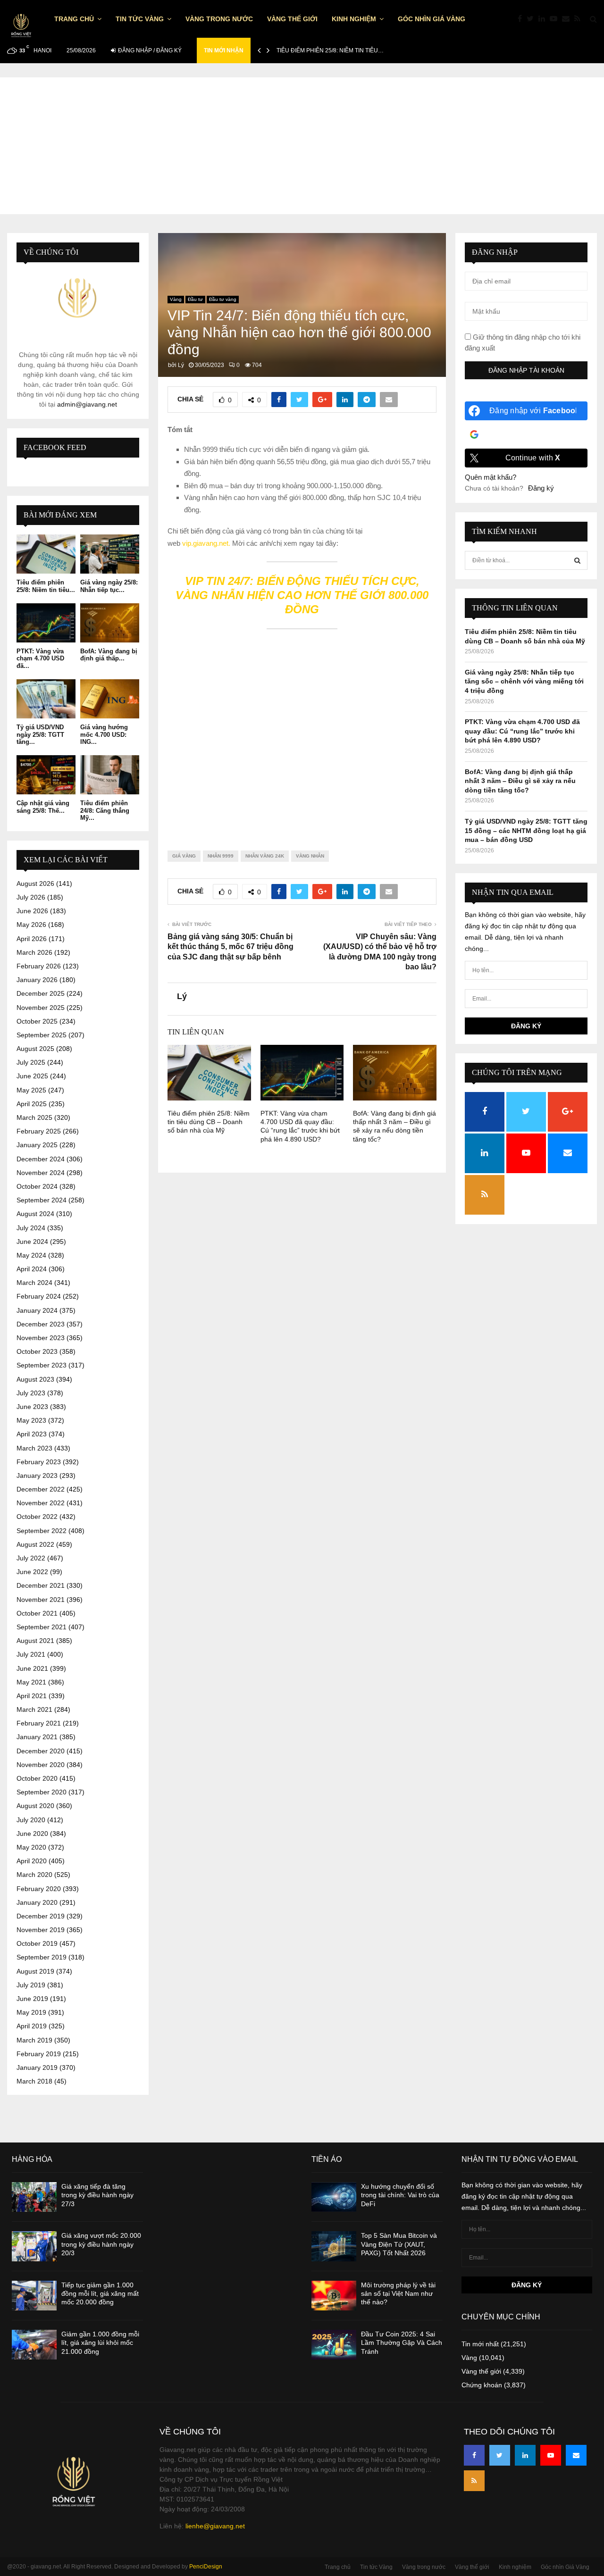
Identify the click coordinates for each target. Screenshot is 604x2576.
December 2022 (41, 1489)
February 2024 (39, 1296)
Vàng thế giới (292, 19)
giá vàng (184, 856)
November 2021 (41, 1600)
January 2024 (37, 1310)
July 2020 (31, 1820)
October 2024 (37, 1186)
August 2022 (35, 1544)
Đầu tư (195, 299)
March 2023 (34, 1448)
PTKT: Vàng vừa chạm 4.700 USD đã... (40, 659)
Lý (181, 365)
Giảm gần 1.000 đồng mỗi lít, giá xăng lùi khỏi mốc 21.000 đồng (100, 2343)
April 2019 (32, 2026)
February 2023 (39, 1462)
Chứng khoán (482, 2385)
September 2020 (42, 1792)
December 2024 (41, 1159)
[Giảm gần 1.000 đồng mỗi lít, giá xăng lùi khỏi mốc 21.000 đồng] (34, 2345)
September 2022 (42, 1531)
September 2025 (42, 1035)
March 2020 (34, 1875)
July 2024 (31, 1228)
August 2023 (35, 1379)
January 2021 (37, 1737)
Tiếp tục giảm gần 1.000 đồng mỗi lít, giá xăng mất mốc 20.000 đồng (100, 2293)
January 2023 (37, 1476)
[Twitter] (533, 19)
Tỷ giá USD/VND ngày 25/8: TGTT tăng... (40, 734)
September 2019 (42, 1957)
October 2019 (37, 1943)
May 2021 (31, 1682)
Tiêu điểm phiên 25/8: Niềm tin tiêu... (46, 586)
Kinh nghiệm (354, 19)
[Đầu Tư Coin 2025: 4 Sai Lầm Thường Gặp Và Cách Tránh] (334, 2345)
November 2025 (41, 1008)
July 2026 (31, 897)
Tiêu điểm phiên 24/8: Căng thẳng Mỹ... (105, 810)
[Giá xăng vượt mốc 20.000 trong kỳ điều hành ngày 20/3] (34, 2246)
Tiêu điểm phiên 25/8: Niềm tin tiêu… (330, 50)
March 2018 (34, 2081)
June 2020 (32, 1834)
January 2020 (37, 1902)
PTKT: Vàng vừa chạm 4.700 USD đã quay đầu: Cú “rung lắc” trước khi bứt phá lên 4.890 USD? (522, 731)
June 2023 (32, 1407)
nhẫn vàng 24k (265, 856)
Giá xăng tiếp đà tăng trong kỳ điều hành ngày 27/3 (97, 2195)
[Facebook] (522, 19)
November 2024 (41, 1173)
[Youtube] (556, 19)
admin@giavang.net (87, 404)
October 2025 (37, 1021)
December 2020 (41, 1751)
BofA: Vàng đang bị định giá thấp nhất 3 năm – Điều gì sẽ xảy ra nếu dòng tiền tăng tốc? (520, 781)
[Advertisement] (302, 143)
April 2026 (32, 939)
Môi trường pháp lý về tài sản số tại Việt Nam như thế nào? (398, 2293)
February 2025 (39, 1131)
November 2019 (41, 1930)
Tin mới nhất (480, 2344)
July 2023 (31, 1393)
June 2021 (32, 1668)
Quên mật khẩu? (491, 477)
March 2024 (34, 1283)
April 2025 (32, 1104)
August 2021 (35, 1641)
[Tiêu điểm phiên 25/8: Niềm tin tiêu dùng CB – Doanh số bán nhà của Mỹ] (46, 554)
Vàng (176, 299)
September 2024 (42, 1200)
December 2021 (41, 1585)
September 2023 (42, 1365)
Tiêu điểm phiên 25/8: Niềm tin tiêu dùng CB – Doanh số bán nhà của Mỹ (209, 1122)
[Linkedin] (544, 19)
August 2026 (35, 884)
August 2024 (35, 1214)
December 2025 (41, 993)
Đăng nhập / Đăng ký (149, 50)
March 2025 (34, 1117)
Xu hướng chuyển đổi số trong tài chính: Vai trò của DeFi (400, 2195)
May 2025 (31, 1090)
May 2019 (31, 2012)
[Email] (568, 19)
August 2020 (35, 1806)
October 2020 (37, 1778)
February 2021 (39, 1723)
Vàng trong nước (219, 19)
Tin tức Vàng (140, 19)
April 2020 (32, 1861)
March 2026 (34, 952)
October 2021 (37, 1613)
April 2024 (32, 1269)
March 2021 (34, 1709)
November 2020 (41, 1765)
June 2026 (32, 911)
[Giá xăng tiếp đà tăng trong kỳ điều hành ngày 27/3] (34, 2197)
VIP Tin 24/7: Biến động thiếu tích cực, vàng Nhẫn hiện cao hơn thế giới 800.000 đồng (302, 595)
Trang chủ (74, 19)
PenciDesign (206, 2567)
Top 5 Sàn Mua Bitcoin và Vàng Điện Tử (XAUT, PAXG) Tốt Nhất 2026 (399, 2244)
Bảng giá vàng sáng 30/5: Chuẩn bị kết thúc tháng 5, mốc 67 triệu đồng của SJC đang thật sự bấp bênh (231, 947)
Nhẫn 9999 (221, 856)
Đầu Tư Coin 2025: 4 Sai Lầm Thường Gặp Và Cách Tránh (402, 2343)
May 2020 (31, 1847)
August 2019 (35, 1971)
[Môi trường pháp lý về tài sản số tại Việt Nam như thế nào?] (334, 2296)
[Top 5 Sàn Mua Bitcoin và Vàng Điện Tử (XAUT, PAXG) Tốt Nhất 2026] (334, 2246)
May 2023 (31, 1420)
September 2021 (42, 1627)
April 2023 (32, 1434)
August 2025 (35, 1049)
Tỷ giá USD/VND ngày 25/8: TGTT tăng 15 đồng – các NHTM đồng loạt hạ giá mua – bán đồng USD (526, 830)
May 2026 (31, 925)
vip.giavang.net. (206, 543)
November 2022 (41, 1503)
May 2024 (31, 1255)
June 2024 (32, 1242)
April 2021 (32, 1696)
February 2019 (39, 2054)
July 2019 (31, 1985)
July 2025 (31, 1062)
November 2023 (41, 1338)
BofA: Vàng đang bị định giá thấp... (109, 655)
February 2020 (39, 1889)
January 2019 (37, 2067)
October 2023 (37, 1351)
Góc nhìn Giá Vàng (432, 19)
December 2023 (41, 1324)
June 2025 (32, 1076)
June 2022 (32, 1572)
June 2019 (32, 1999)
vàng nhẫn (310, 856)
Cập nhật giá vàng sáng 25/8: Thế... (43, 807)
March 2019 (34, 2040)
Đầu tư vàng (223, 299)
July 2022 (31, 1558)
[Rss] (580, 19)
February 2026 (39, 966)
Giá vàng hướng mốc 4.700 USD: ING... (104, 734)
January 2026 (37, 980)
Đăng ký (541, 488)
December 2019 (41, 1916)
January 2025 (37, 1145)
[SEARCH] (577, 560)
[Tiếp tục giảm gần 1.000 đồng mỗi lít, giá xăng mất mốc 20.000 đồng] (34, 2296)
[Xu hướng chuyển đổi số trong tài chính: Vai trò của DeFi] (334, 2197)
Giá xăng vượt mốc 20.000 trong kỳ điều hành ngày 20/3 (101, 2244)
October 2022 (37, 1517)
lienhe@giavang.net (215, 2526)
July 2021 (31, 1654)
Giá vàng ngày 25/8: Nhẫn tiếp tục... (109, 586)
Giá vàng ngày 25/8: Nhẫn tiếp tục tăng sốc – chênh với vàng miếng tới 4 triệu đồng (524, 681)
